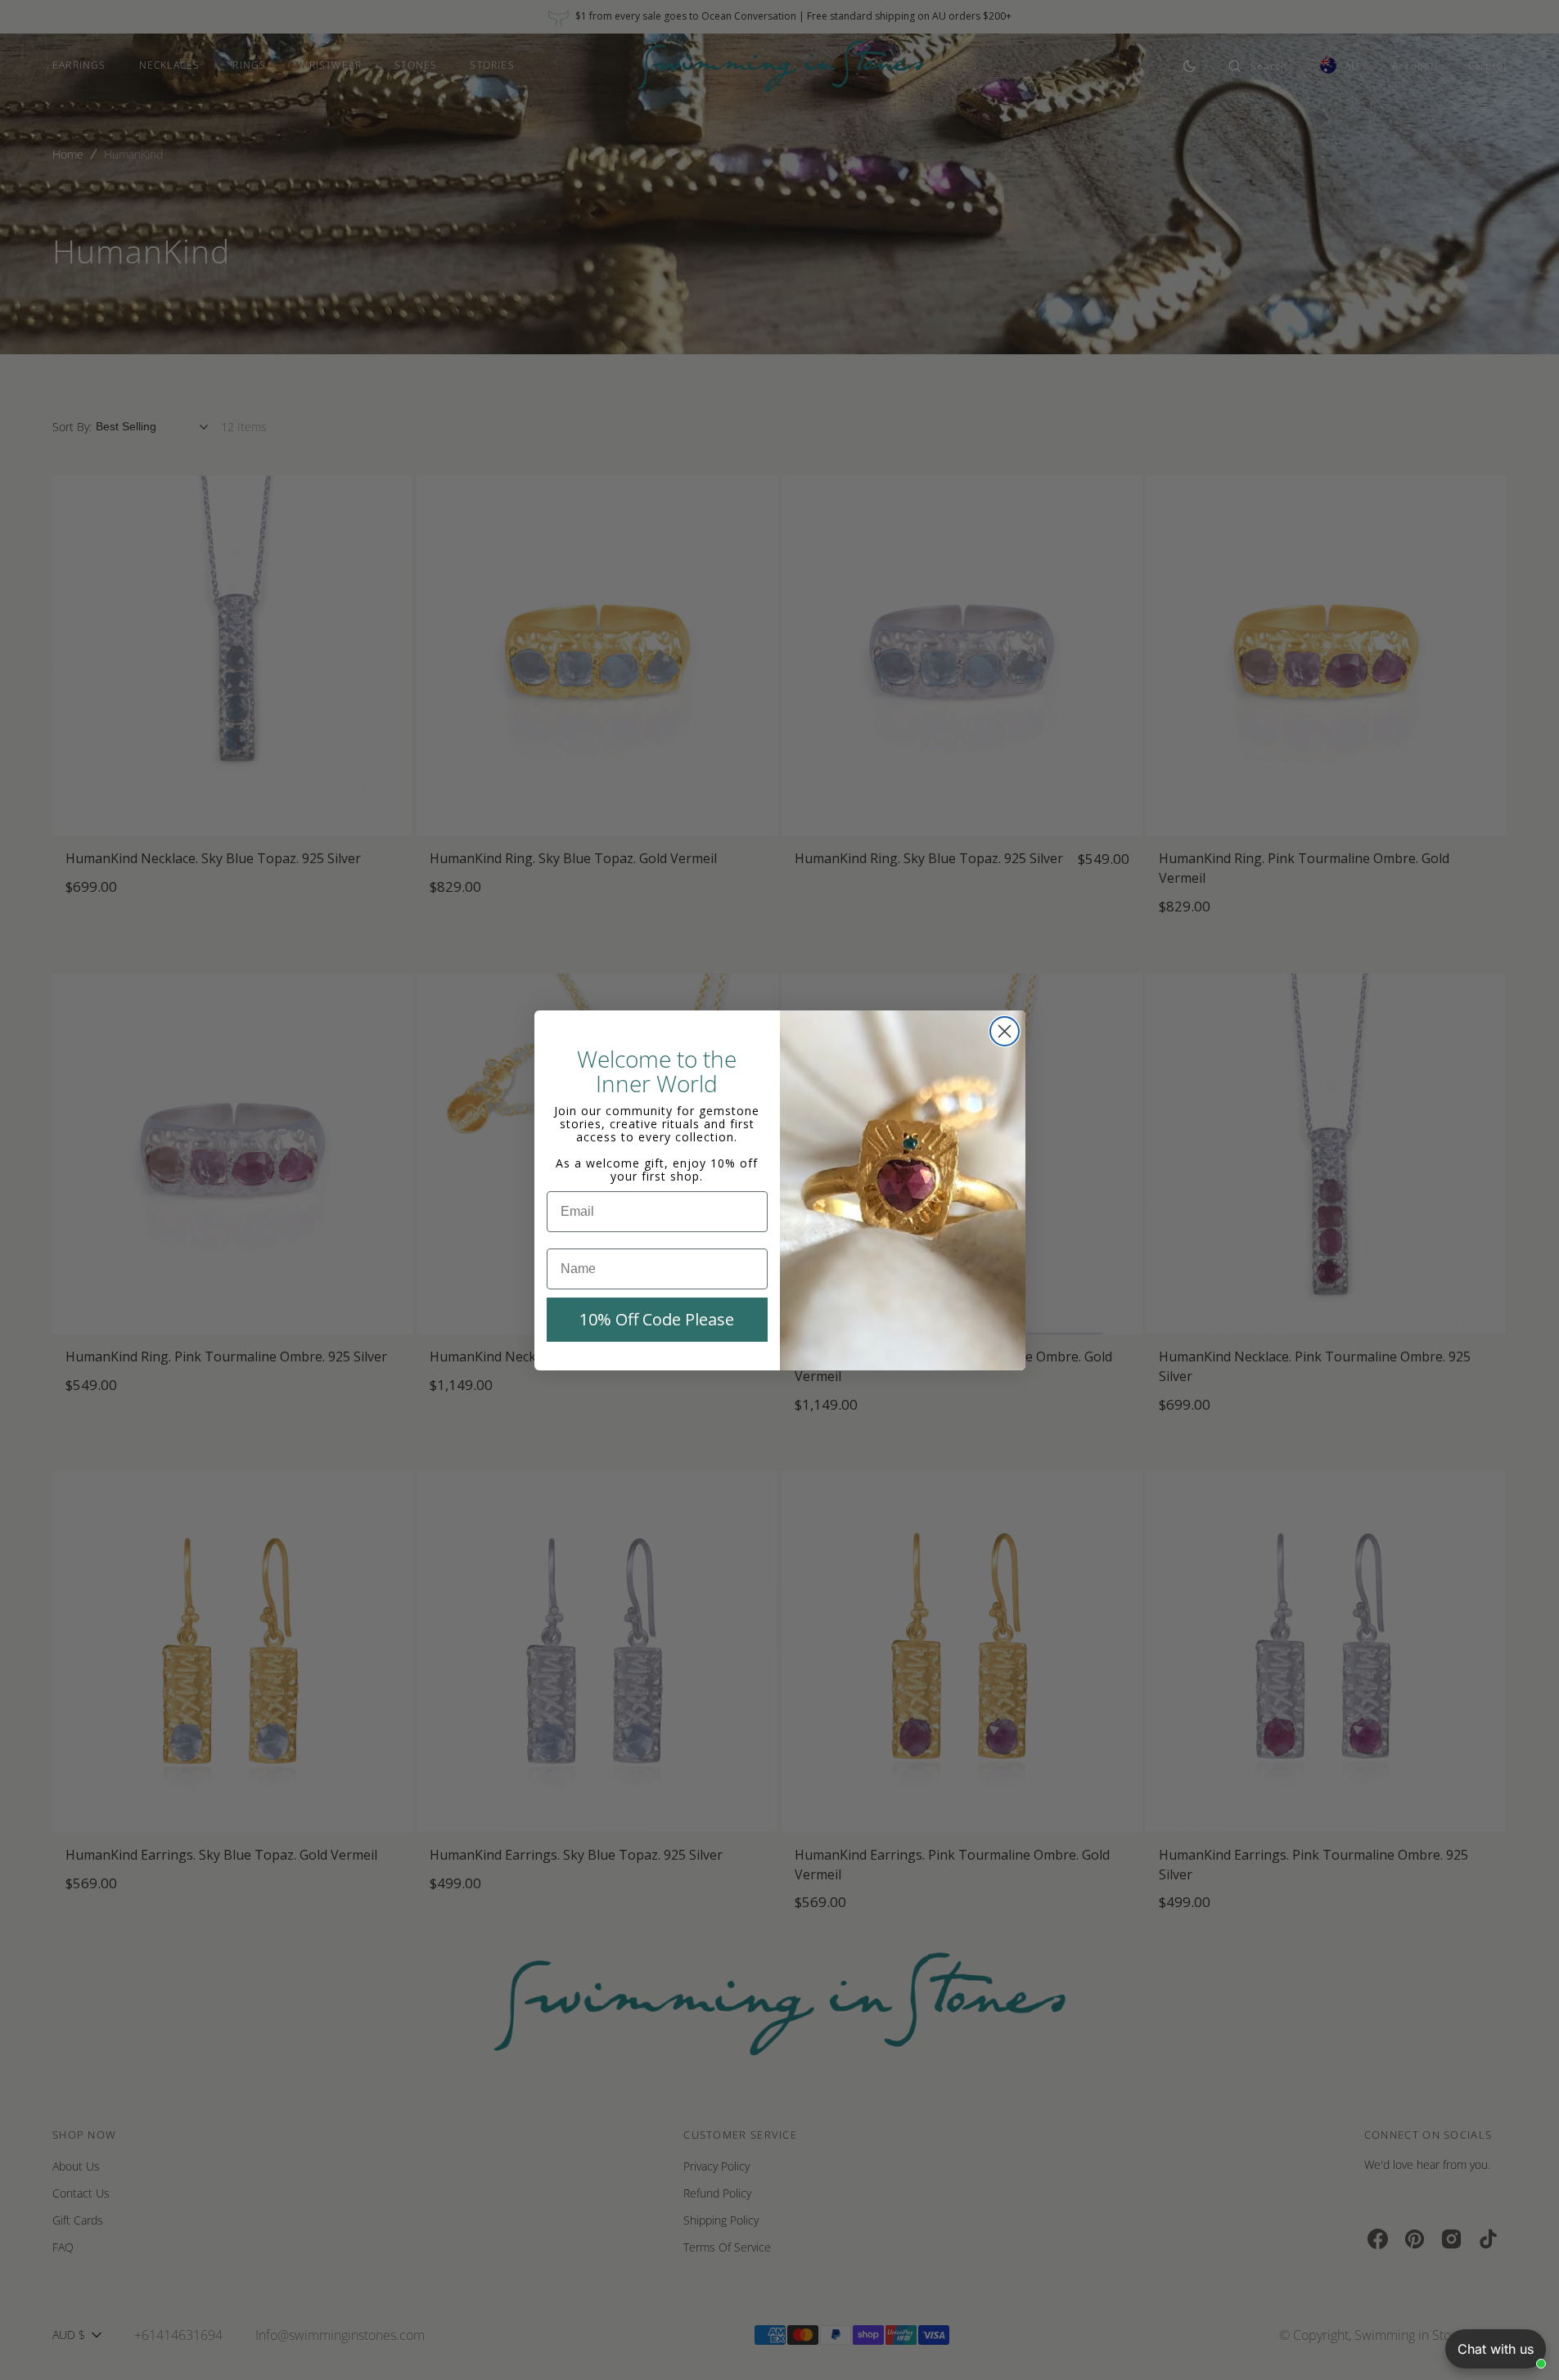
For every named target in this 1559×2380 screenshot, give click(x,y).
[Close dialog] (1005, 1031)
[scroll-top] (1521, 2342)
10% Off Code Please (657, 1319)
